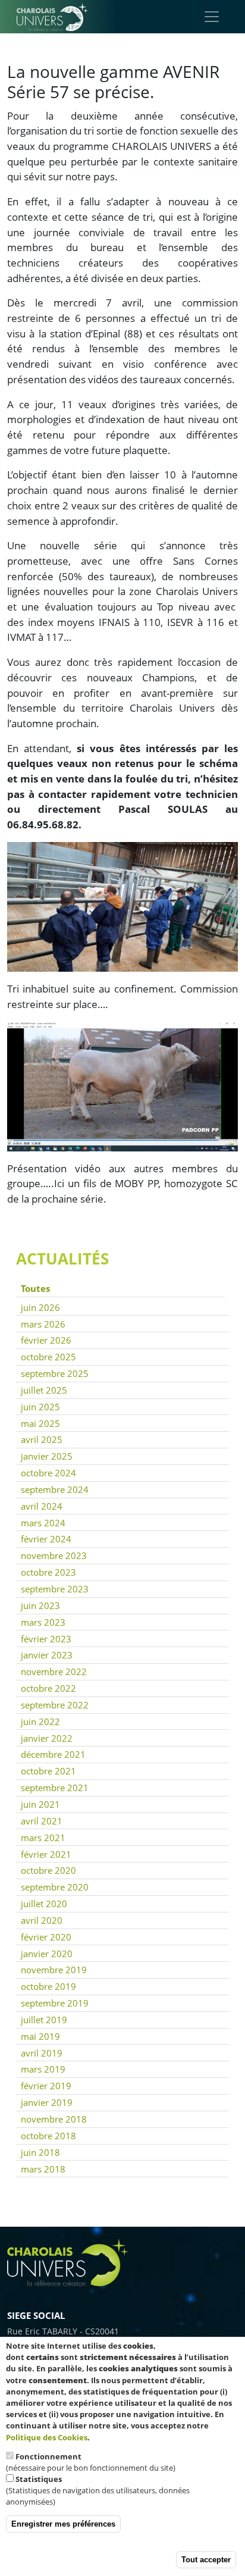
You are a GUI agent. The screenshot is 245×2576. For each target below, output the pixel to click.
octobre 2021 (48, 1771)
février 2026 (46, 1340)
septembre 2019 (55, 2003)
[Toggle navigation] (212, 17)
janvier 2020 (47, 1954)
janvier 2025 (47, 1456)
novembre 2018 (54, 2119)
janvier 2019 (47, 2102)
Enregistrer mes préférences (63, 2524)
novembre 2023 (54, 1555)
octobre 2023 (48, 1572)
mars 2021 (43, 1838)
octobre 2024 (48, 1473)
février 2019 (46, 2086)
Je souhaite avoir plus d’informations (156, 2437)
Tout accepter (206, 2560)
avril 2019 (42, 2053)
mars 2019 (43, 2069)
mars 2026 (43, 1324)
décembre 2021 (53, 1754)
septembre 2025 (55, 1373)
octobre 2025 (48, 1357)
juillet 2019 (44, 2020)
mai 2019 (40, 2036)
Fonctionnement (48, 2456)
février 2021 (46, 1854)
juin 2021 (40, 1804)
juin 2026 (40, 1307)
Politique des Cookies (47, 2437)
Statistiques (39, 2479)
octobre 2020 (48, 1870)
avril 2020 (42, 1920)
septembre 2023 (55, 1589)
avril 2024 (42, 1506)
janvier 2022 (47, 1738)
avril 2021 (42, 1821)
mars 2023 (43, 1622)
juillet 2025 (44, 1390)
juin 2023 (40, 1605)
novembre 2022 (54, 1672)
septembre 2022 (55, 1705)
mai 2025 (40, 1423)
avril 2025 (42, 1439)
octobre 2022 (48, 1688)
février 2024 (46, 1539)
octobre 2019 (48, 1986)
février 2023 (46, 1639)
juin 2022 (40, 1721)
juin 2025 (40, 1407)
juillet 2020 (44, 1904)
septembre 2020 (55, 1887)
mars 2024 (43, 1523)
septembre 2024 (55, 1489)
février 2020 (46, 1937)
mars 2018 (43, 2169)
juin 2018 (40, 2152)
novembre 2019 (54, 1970)
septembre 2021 (55, 1788)
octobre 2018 (48, 2136)
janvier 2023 (47, 1655)
